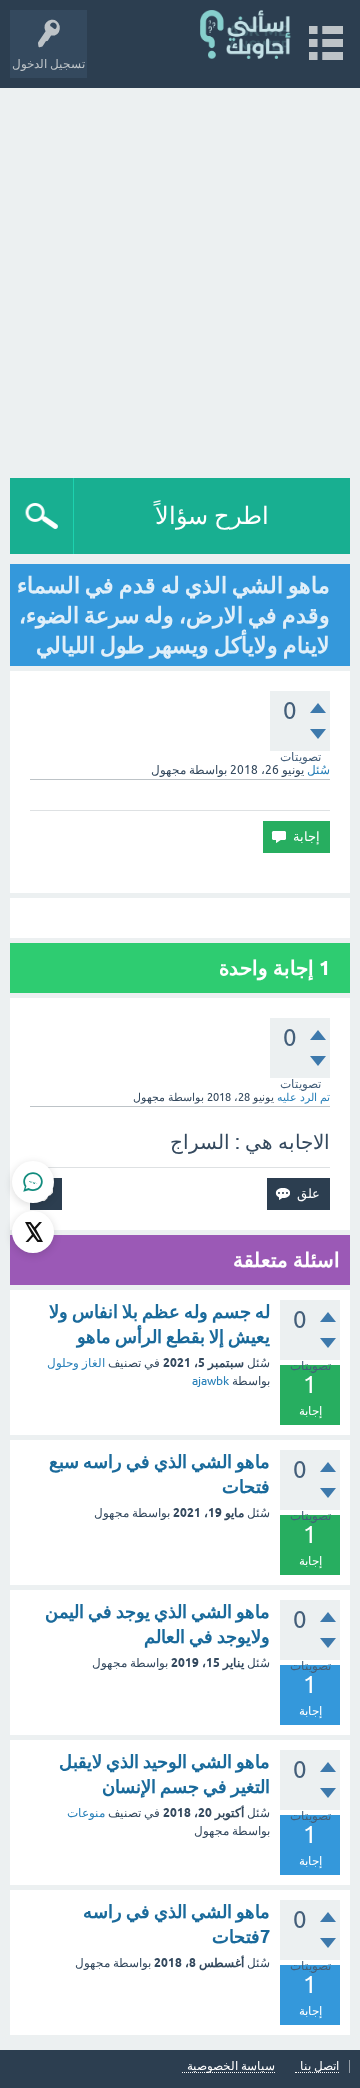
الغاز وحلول (76, 1363)
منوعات (86, 1813)
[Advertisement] (180, 278)
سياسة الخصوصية (231, 2066)
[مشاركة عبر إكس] (33, 1232)
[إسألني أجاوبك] (246, 34)
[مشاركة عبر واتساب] (33, 1182)
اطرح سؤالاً (212, 515)
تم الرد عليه (303, 1097)
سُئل (318, 770)
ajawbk (210, 1381)
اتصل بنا (319, 2066)
